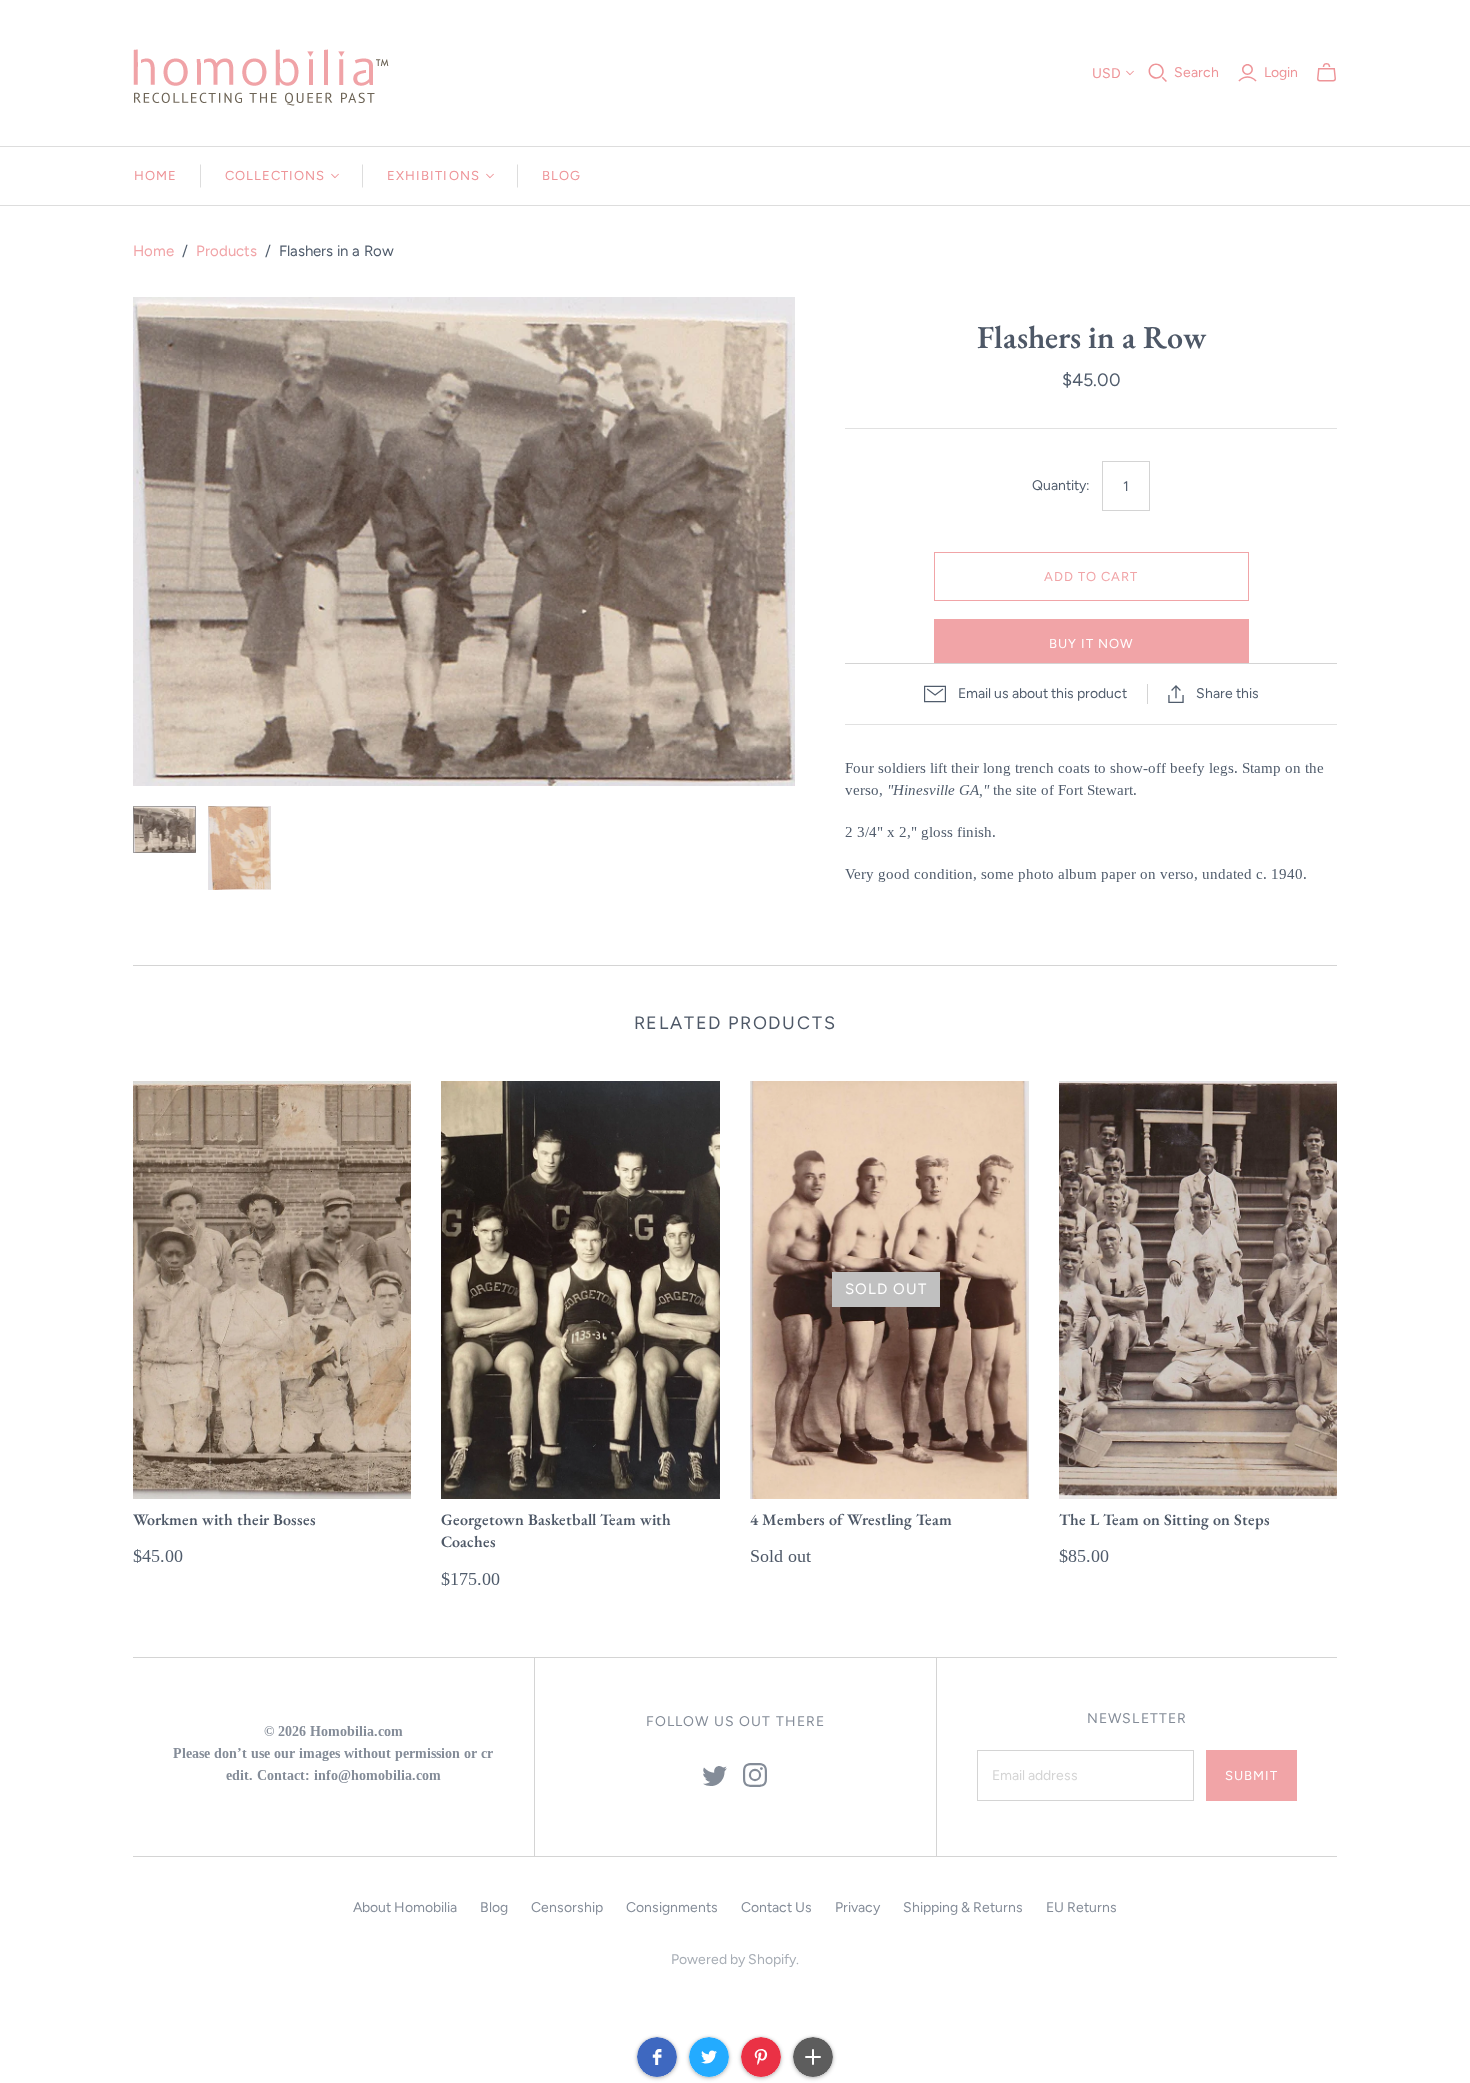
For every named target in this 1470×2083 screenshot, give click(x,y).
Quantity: (1061, 485)
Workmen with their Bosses (224, 1519)
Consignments (672, 1907)
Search (1196, 72)
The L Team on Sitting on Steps (1164, 1519)
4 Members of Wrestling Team (851, 1519)
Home (155, 175)
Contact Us (776, 1907)
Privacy (857, 1907)
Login (1281, 72)
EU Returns (1081, 1907)
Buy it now (1091, 643)
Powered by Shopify (733, 1959)
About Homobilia (405, 1907)
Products (226, 251)
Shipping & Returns (963, 1907)
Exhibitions (433, 175)
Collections (275, 175)
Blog (561, 175)
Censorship (567, 1907)
